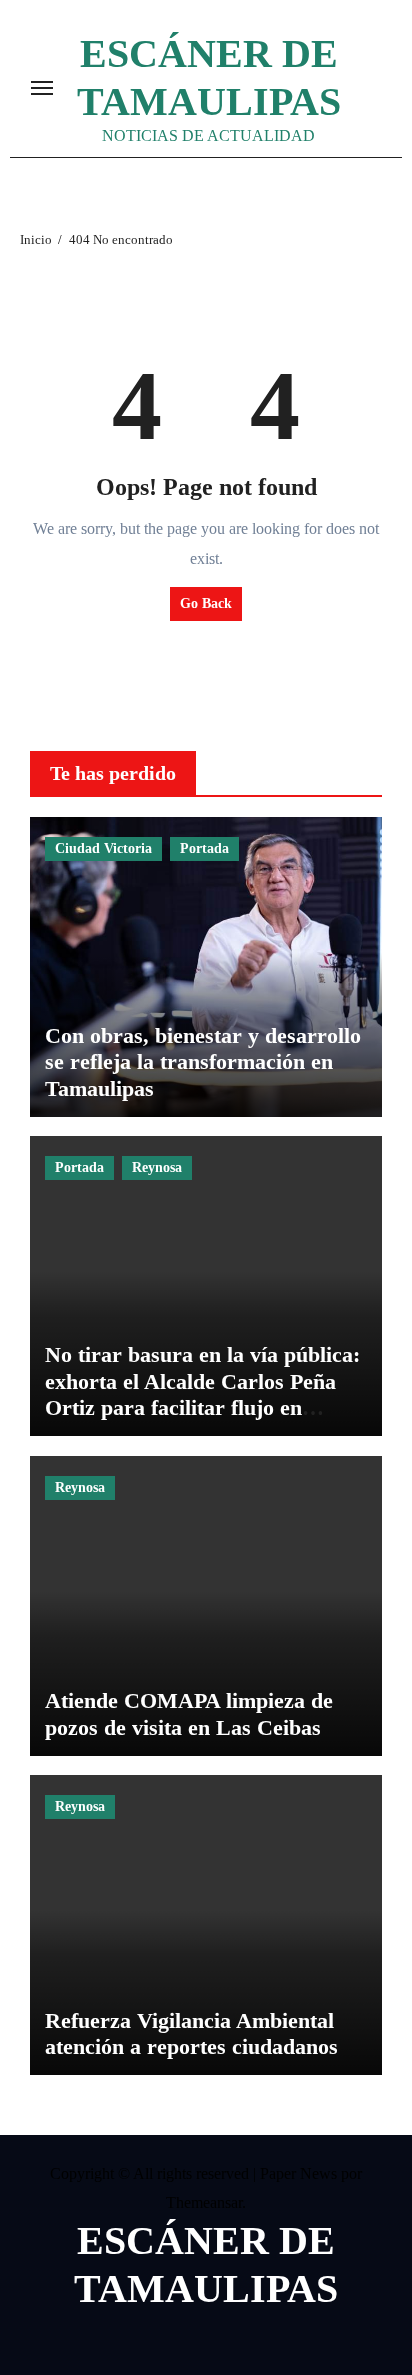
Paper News (298, 2173)
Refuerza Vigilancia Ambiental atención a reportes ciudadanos (191, 2033)
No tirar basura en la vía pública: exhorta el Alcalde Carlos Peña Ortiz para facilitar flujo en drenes (202, 1394)
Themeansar (204, 2202)
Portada (204, 848)
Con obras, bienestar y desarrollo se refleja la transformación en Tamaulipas (203, 1062)
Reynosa (157, 1167)
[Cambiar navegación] (42, 88)
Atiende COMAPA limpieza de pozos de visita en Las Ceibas (189, 1713)
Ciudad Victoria (103, 848)
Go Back (206, 603)
